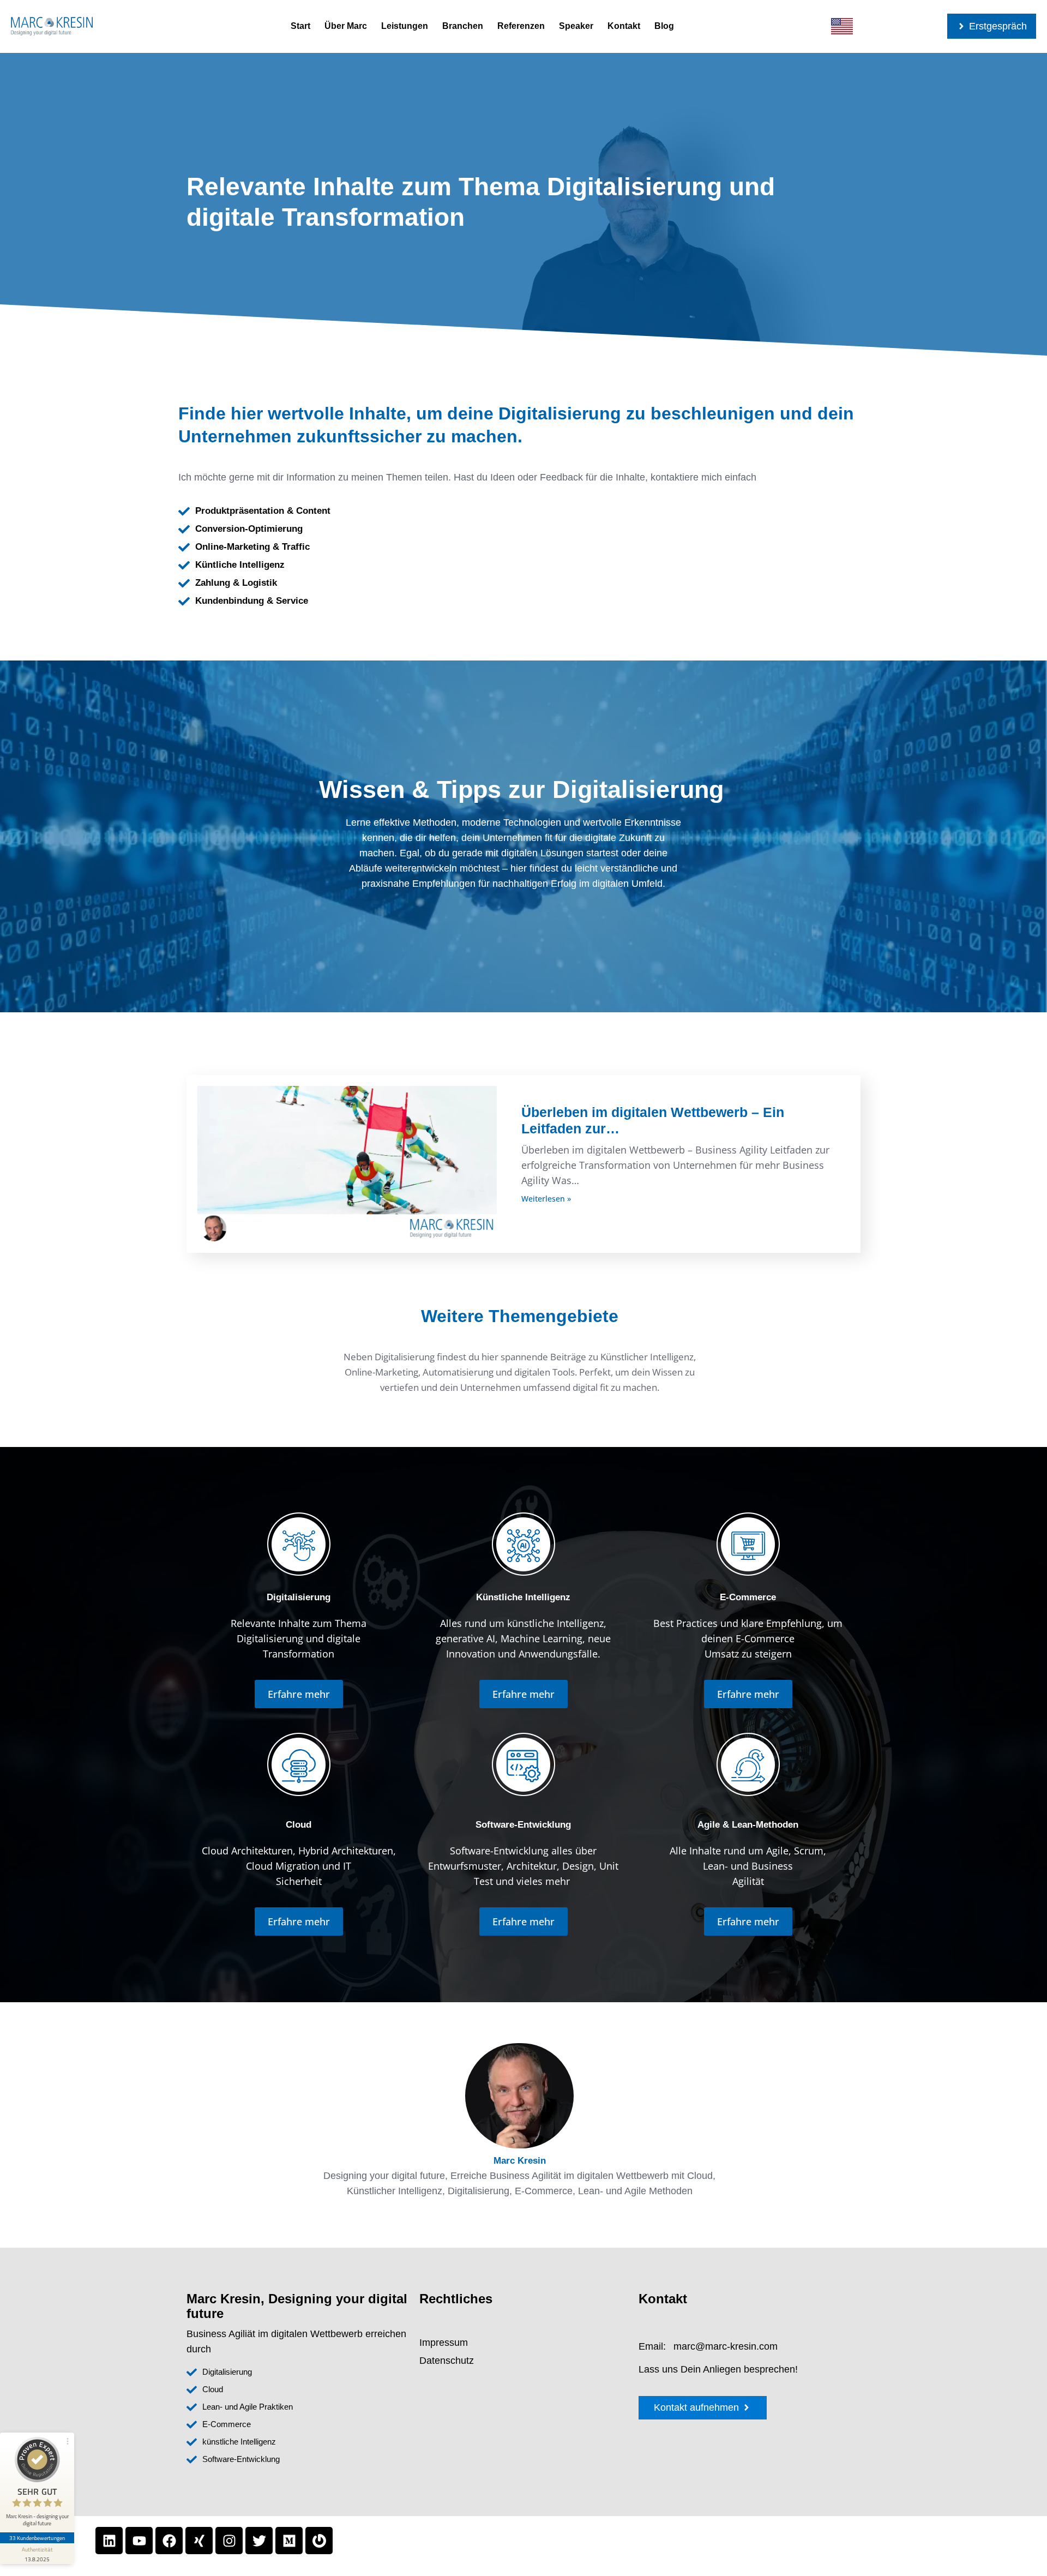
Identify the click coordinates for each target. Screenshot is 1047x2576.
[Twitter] (259, 2541)
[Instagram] (229, 2541)
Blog (664, 26)
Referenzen (521, 26)
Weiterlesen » (546, 1199)
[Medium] (289, 2541)
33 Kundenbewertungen (37, 2538)
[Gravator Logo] (319, 2541)
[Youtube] (139, 2541)
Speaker (576, 26)
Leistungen (405, 26)
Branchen (463, 26)
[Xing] (199, 2541)
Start (300, 26)
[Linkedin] (109, 2541)
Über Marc (346, 26)
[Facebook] (169, 2541)
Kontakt (624, 26)
